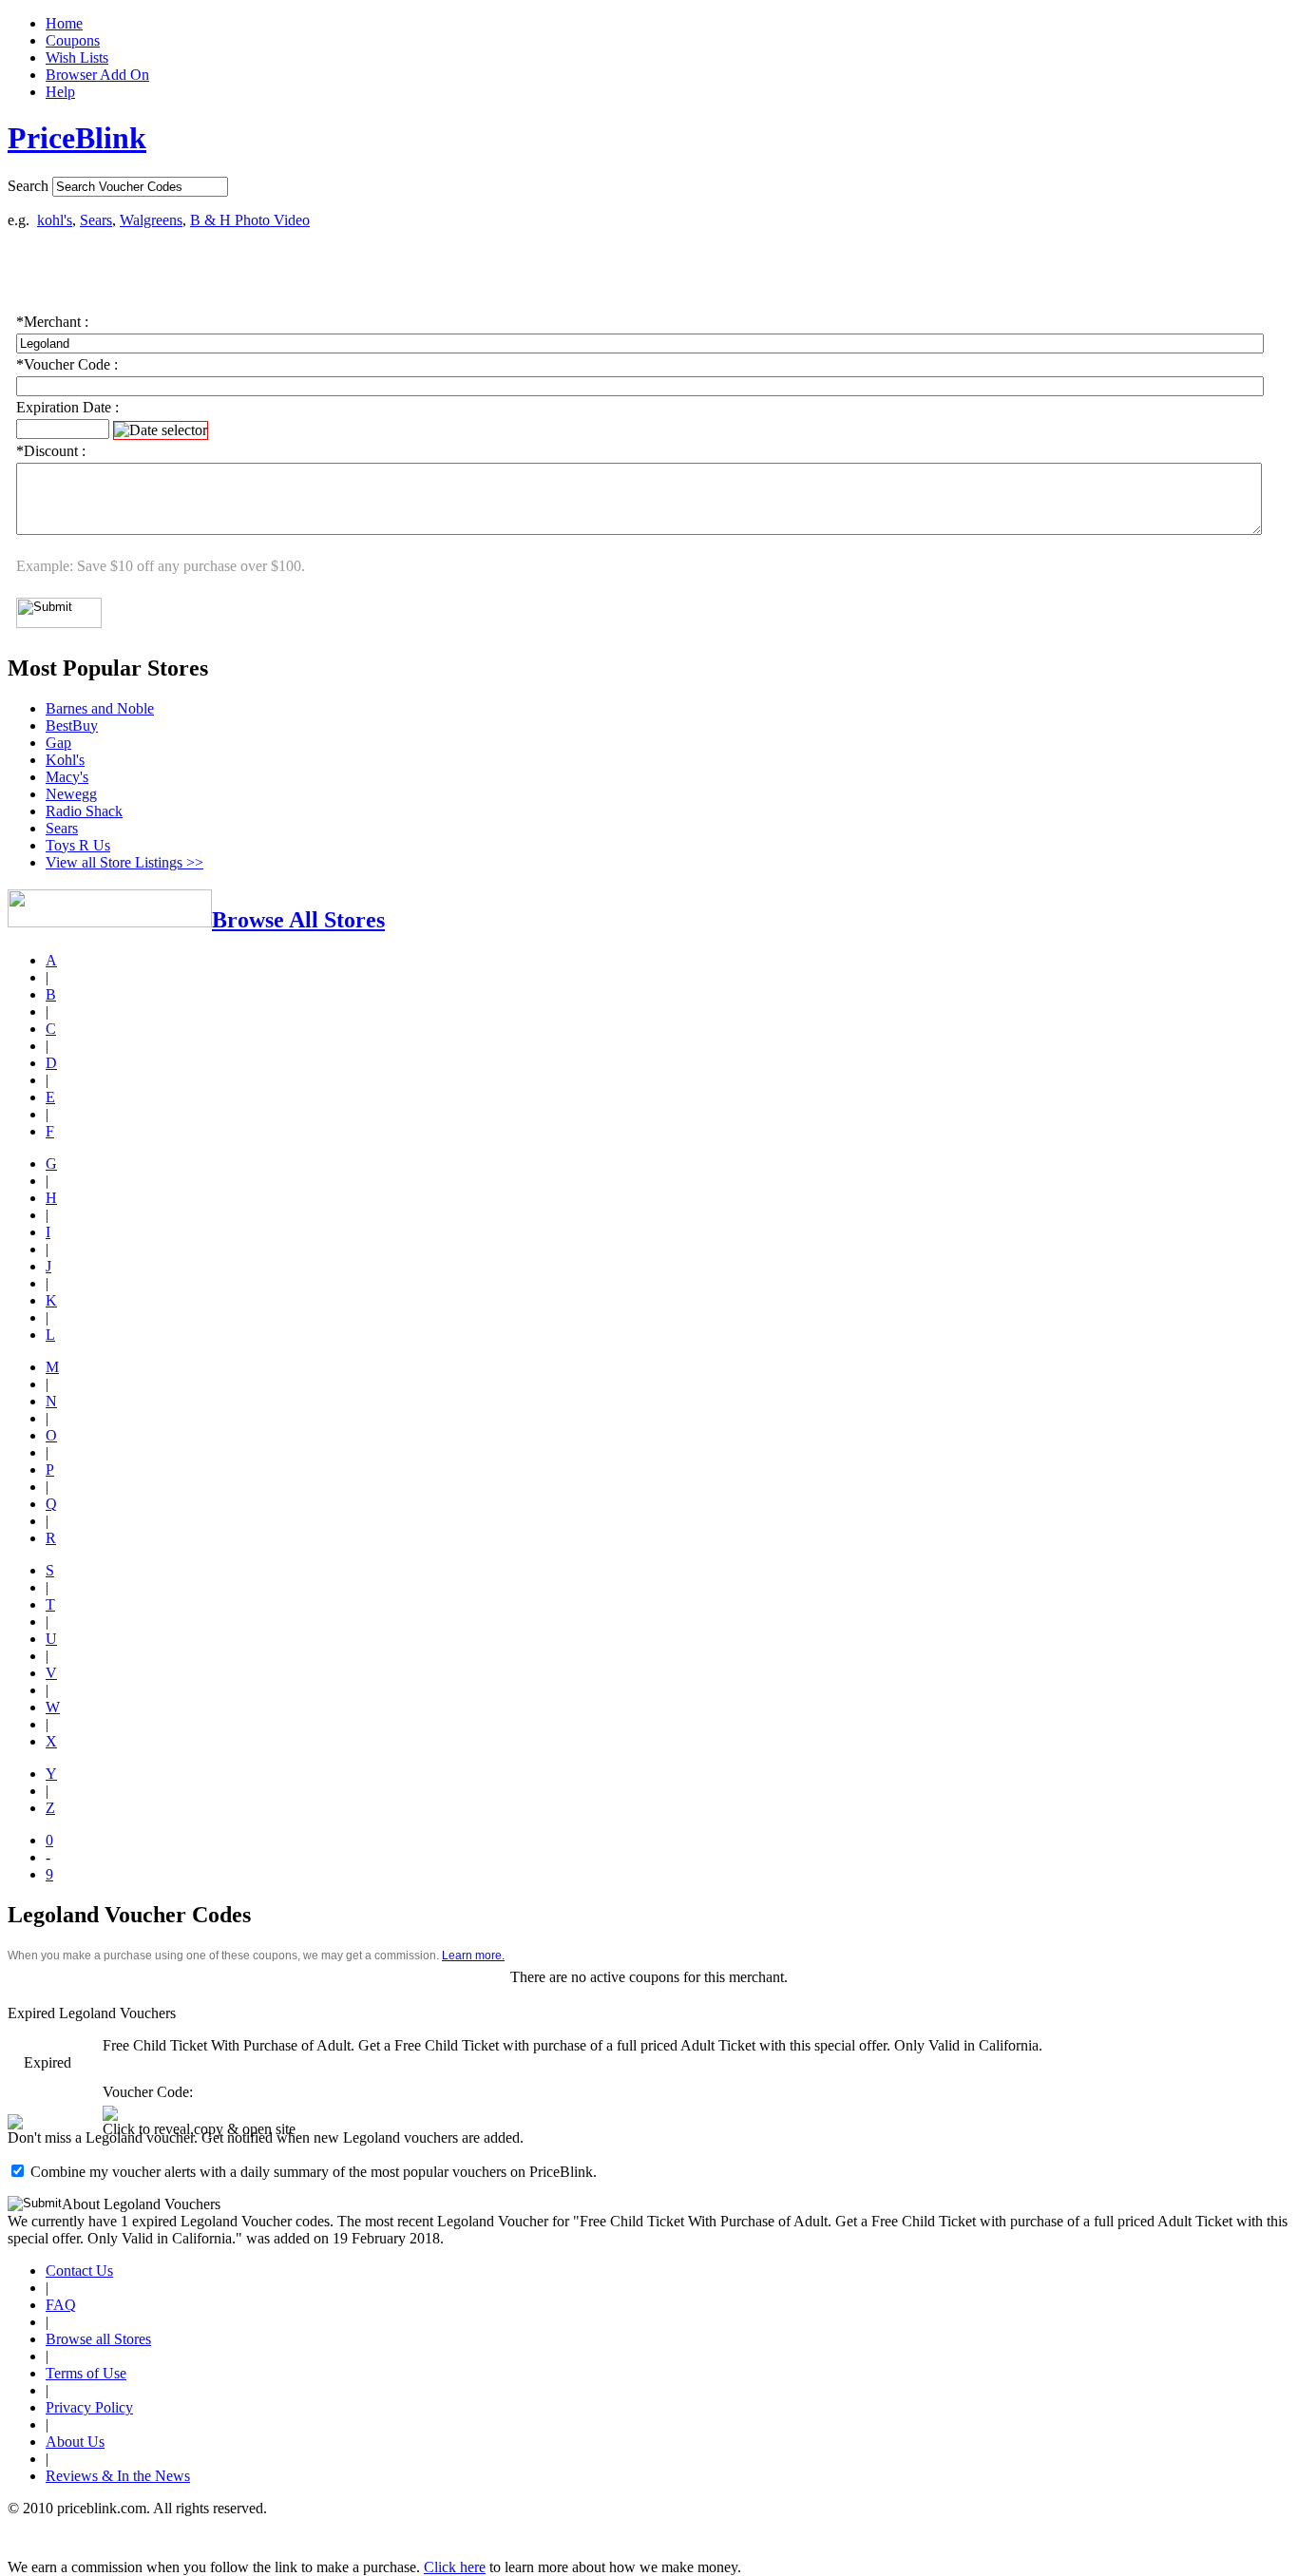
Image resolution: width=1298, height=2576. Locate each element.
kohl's (55, 220)
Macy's (67, 777)
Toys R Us (78, 845)
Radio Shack (84, 811)
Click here (455, 2567)
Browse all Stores (98, 2339)
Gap (58, 743)
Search (28, 186)
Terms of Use (86, 2373)
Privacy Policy (89, 2407)
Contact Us (79, 2271)
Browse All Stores (298, 920)
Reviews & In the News (118, 2476)
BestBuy (72, 725)
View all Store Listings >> (124, 862)
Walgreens (151, 220)
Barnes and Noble (100, 708)
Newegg (71, 794)
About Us (75, 2442)
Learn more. (473, 1956)
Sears (96, 220)
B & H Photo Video (250, 220)
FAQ (61, 2305)
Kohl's (65, 760)
